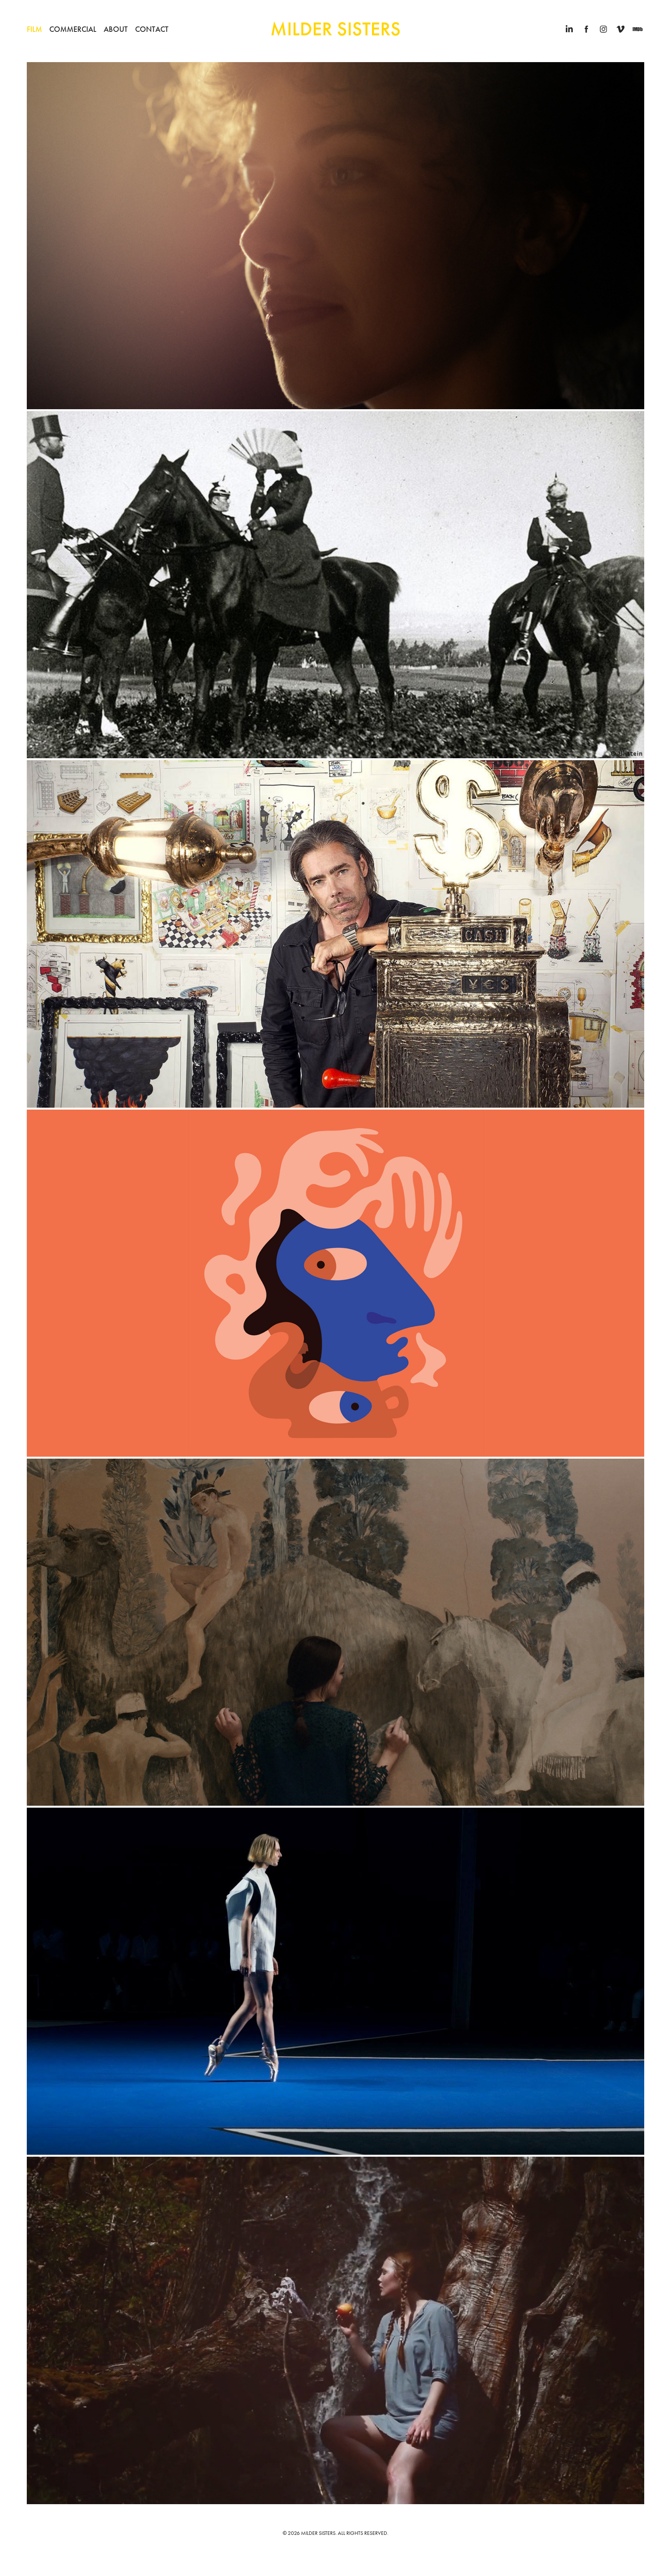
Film (34, 29)
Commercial (73, 29)
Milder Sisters (335, 29)
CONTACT (152, 29)
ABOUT (116, 29)
